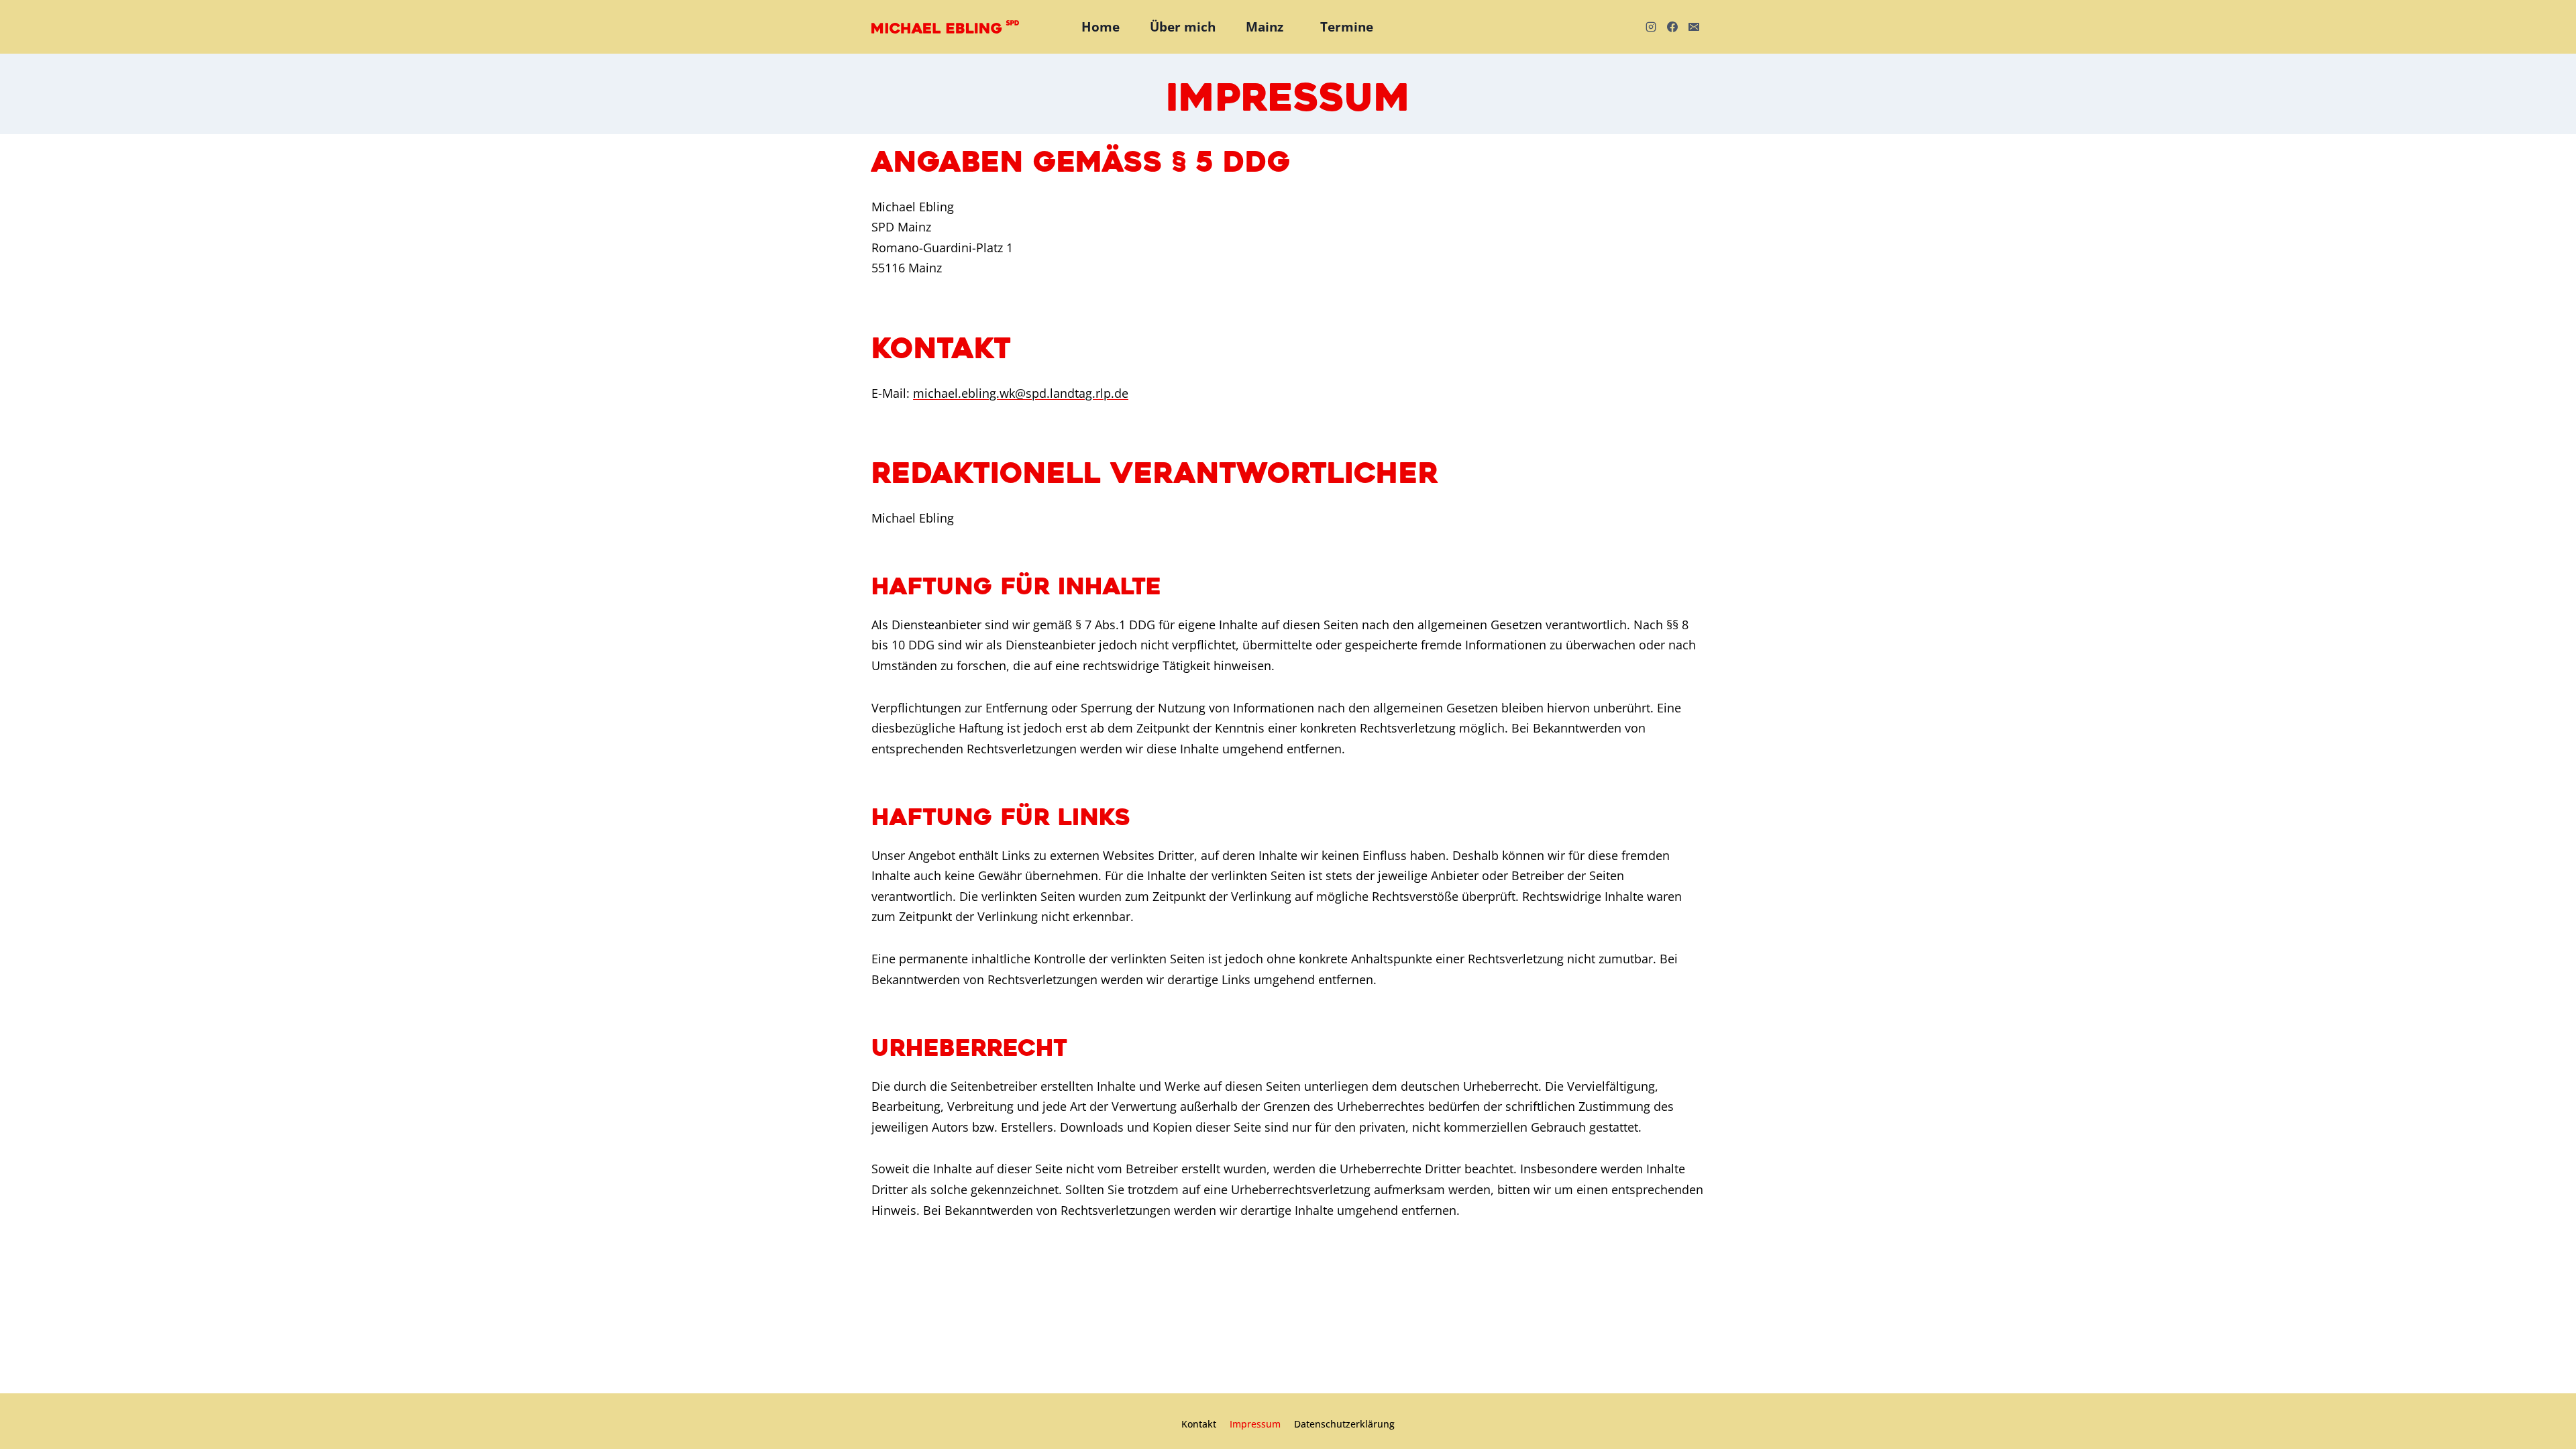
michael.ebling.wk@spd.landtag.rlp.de (1021, 393)
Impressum (1255, 1424)
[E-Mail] (1694, 27)
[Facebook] (1672, 27)
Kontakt (1199, 1424)
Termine (1347, 27)
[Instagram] (1651, 27)
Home (1101, 27)
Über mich (1183, 27)
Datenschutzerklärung (1344, 1424)
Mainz (1265, 27)
